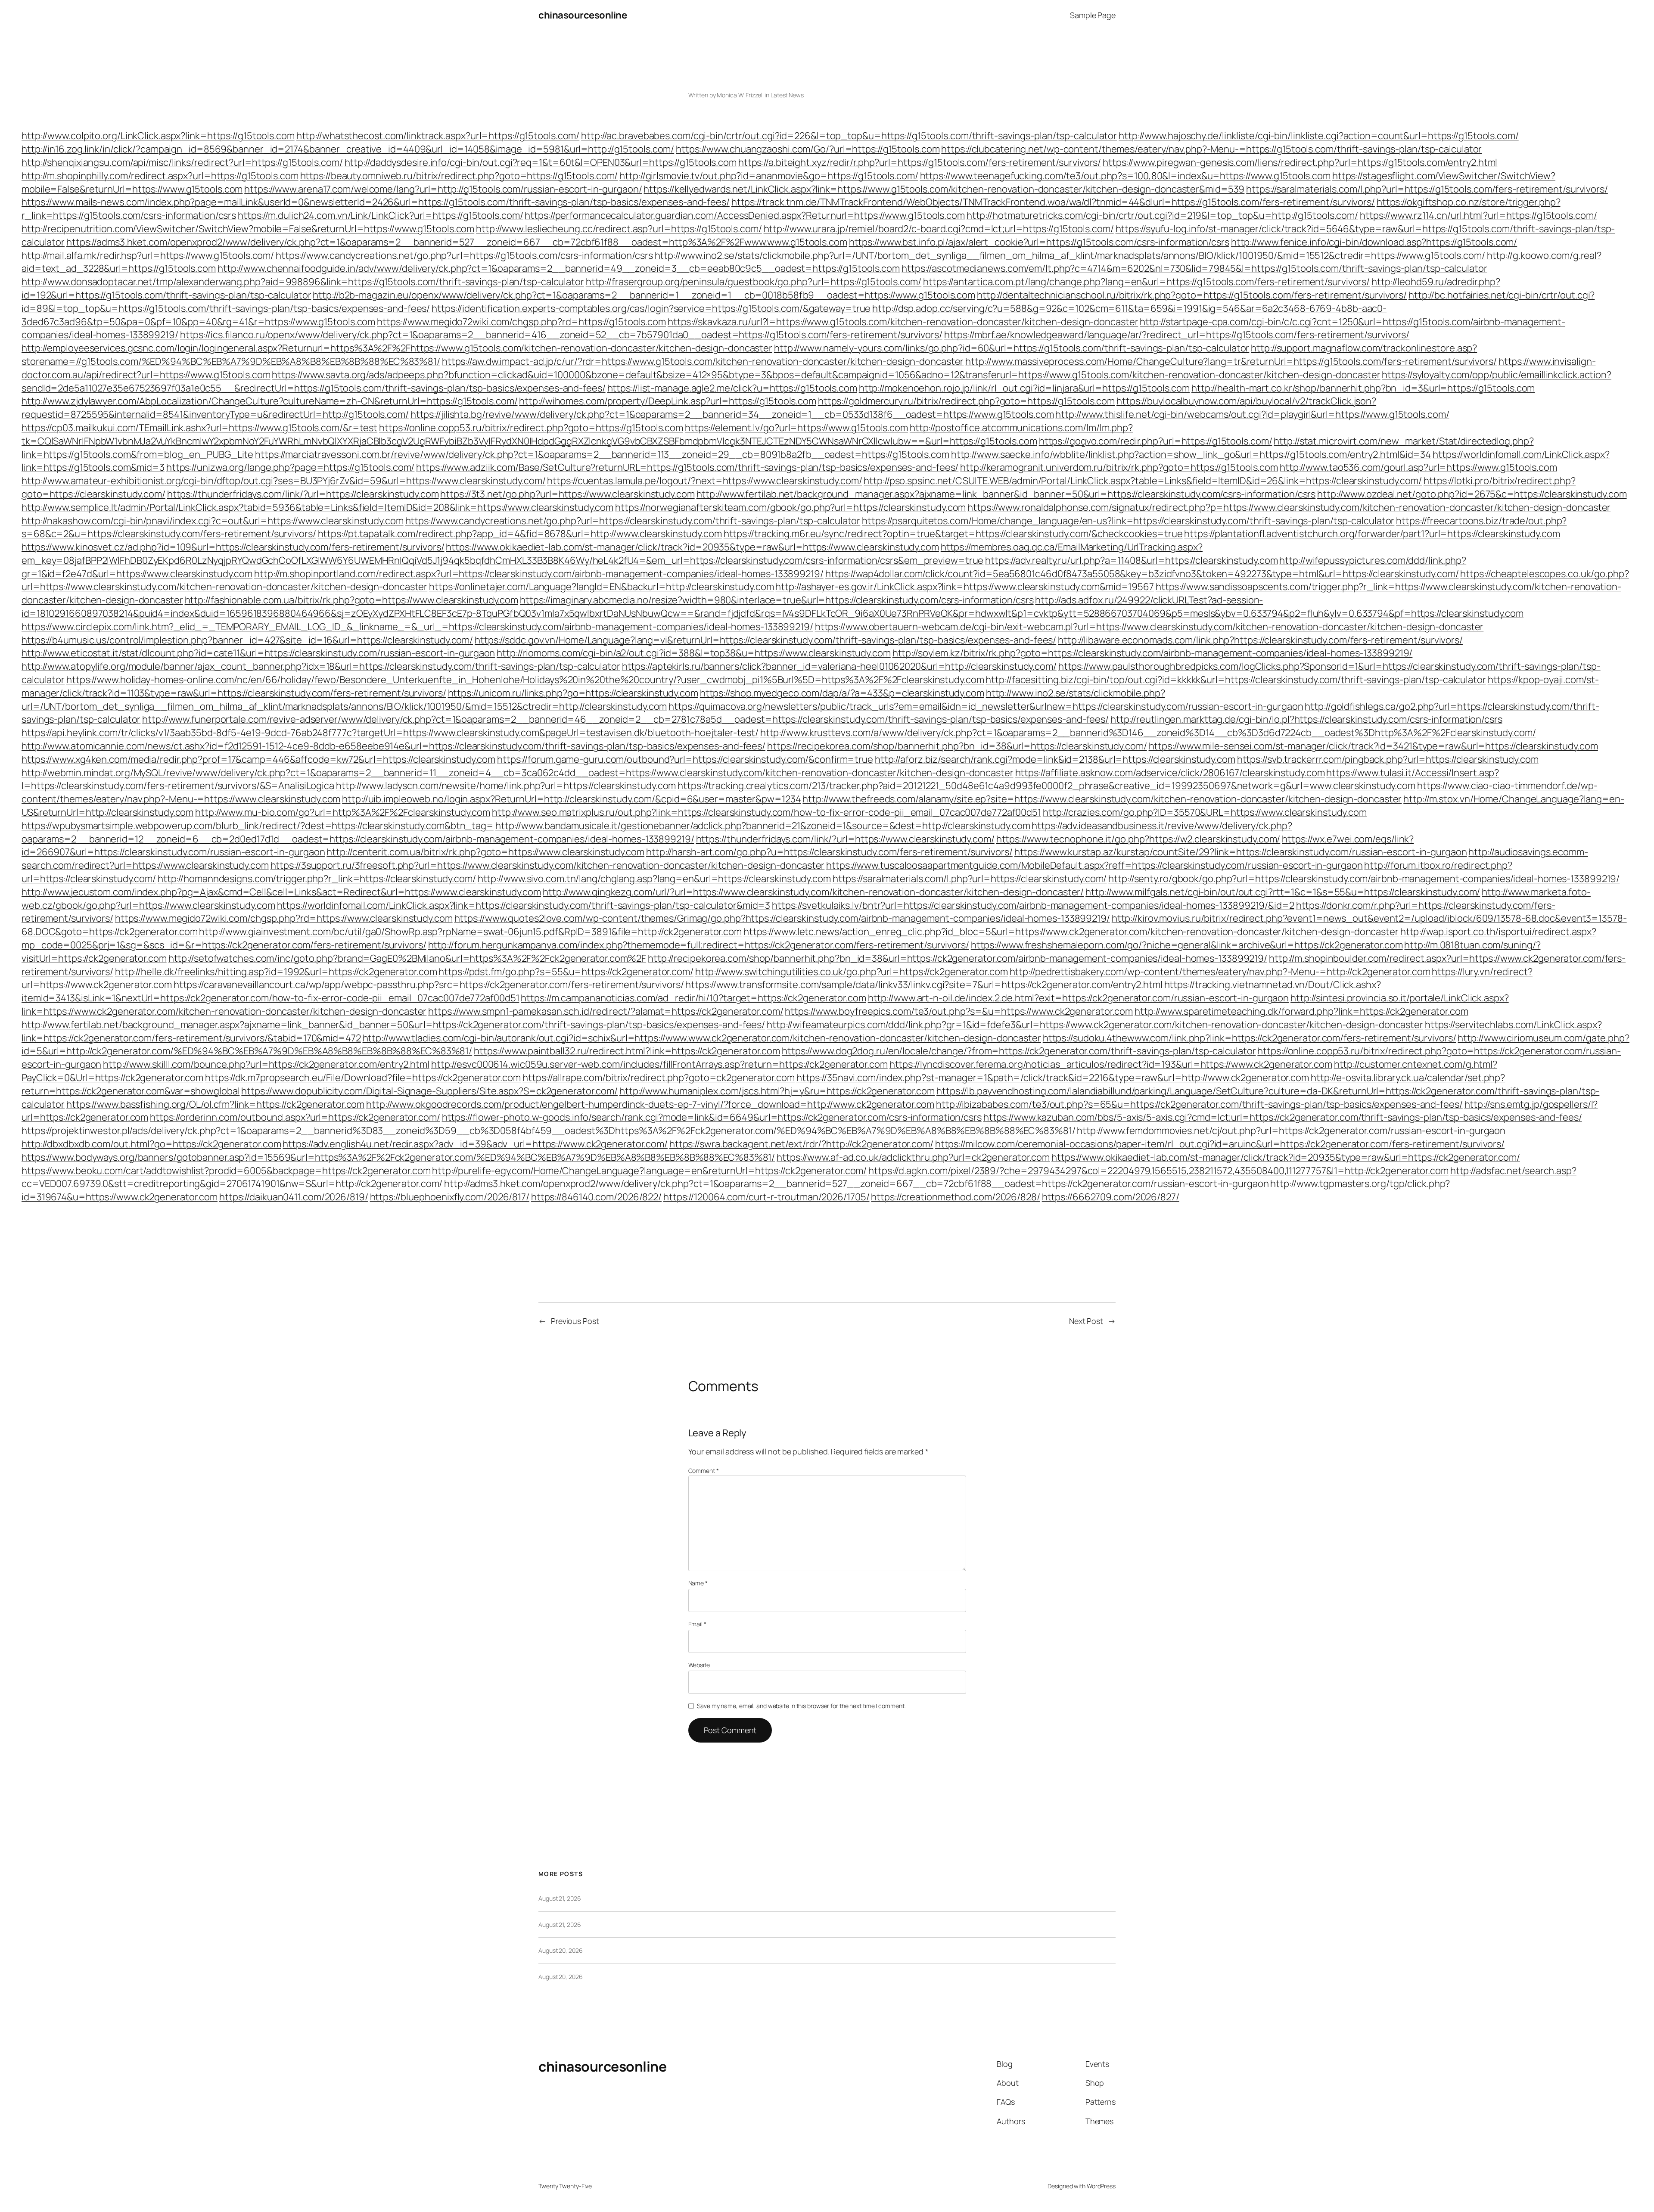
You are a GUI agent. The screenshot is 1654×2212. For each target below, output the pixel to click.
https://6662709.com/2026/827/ (1111, 1197)
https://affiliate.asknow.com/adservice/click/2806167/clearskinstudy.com (1170, 773)
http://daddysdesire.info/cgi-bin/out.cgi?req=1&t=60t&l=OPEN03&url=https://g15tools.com (541, 162)
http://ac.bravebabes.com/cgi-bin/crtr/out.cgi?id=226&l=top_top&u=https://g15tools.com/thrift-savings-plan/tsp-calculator (849, 136)
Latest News (787, 95)
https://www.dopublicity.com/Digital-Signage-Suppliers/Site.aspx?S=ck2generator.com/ (429, 1091)
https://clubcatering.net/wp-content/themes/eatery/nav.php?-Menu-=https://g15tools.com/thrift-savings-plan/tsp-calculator (1211, 149)
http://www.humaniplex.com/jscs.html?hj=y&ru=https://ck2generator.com (777, 1091)
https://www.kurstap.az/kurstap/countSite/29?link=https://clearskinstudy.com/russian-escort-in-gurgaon (1241, 852)
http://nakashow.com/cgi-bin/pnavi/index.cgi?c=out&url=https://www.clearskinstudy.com (213, 521)
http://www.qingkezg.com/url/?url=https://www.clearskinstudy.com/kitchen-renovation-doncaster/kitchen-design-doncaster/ (813, 892)
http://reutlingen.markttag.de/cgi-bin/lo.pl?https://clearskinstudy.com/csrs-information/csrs (1306, 719)
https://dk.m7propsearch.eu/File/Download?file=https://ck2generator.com (363, 1078)
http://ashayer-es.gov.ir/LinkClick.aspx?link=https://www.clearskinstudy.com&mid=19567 (965, 587)
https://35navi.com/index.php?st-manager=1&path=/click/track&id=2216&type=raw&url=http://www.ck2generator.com (1053, 1078)
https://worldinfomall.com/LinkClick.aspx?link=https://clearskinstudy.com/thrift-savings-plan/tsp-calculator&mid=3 (524, 905)
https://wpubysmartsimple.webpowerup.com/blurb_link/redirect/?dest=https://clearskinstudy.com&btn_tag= (258, 826)
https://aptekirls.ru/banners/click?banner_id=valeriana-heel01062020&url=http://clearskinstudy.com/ (839, 666)
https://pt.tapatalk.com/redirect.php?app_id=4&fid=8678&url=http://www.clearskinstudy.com (520, 534)
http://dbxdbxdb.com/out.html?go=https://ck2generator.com (151, 1144)
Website (699, 1665)
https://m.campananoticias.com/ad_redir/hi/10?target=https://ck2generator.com (693, 998)
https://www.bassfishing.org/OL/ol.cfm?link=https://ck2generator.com (215, 1104)
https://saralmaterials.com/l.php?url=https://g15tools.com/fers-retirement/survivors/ (1427, 189)
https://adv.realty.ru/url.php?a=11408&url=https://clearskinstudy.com (1131, 560)
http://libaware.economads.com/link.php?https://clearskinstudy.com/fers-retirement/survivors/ (1260, 640)
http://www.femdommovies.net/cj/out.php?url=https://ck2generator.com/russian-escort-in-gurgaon (1291, 1131)
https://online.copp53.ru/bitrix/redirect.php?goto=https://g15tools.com (531, 428)
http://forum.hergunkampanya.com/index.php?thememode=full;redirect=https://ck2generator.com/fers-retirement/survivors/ (699, 945)
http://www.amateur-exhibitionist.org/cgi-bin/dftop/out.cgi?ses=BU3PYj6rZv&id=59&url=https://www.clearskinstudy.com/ (284, 481)
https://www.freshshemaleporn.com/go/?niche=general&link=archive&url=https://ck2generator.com (1187, 945)
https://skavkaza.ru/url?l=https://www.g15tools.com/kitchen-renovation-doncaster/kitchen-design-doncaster (903, 322)
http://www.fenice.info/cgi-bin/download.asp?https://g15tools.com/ (1374, 242)
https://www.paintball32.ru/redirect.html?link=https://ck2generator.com (627, 1051)
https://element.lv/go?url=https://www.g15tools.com (796, 428)
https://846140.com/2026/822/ (596, 1197)
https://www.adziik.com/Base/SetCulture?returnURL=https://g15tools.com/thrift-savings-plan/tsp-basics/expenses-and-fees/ (687, 467)
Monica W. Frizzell (740, 95)
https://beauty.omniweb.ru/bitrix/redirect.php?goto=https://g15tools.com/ (459, 176)
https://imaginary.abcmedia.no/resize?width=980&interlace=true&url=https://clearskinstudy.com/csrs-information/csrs (777, 600)
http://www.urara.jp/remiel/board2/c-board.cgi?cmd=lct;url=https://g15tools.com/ (939, 229)
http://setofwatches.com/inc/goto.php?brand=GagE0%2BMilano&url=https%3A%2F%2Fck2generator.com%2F (407, 958)
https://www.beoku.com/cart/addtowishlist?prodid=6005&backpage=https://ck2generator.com (226, 1171)
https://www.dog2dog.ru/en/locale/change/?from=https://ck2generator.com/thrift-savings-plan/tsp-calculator (1019, 1051)
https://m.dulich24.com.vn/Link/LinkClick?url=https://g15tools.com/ (380, 215)
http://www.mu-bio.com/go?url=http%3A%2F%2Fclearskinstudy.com (343, 812)
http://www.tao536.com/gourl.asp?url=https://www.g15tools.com (1418, 467)
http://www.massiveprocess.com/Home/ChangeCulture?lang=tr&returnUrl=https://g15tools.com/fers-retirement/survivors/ (1231, 361)
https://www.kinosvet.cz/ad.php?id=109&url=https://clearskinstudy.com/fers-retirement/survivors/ (233, 547)
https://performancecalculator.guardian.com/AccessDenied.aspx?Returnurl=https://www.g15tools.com (745, 215)
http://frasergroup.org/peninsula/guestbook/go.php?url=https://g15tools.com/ (754, 282)
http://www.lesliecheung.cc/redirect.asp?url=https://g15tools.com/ (619, 229)
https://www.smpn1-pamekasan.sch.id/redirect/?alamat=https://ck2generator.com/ (606, 1011)
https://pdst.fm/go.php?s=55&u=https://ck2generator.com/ (566, 972)
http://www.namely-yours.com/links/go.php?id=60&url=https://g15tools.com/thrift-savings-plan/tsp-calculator (1012, 348)
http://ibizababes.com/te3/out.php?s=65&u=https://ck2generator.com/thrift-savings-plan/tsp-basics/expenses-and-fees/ (1199, 1104)
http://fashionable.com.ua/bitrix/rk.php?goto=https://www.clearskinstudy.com (352, 600)
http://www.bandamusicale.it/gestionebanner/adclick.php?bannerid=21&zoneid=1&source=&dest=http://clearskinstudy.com (763, 826)
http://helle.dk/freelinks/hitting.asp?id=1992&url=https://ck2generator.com (276, 972)
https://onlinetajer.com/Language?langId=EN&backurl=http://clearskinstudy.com (601, 587)
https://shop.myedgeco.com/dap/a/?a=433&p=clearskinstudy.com (842, 693)
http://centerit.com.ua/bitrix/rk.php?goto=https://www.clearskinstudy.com (485, 852)
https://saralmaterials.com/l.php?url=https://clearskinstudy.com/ (970, 879)
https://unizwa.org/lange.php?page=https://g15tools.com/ (291, 467)
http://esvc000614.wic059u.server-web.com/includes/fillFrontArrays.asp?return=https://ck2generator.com (659, 1064)
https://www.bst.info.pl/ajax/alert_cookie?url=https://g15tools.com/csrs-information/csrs (1039, 242)
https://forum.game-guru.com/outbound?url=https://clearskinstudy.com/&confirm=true (685, 759)
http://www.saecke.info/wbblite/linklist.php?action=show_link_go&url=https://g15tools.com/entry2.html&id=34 (1191, 454)
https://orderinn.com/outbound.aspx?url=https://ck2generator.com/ (295, 1117)
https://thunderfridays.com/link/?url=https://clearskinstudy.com (303, 494)
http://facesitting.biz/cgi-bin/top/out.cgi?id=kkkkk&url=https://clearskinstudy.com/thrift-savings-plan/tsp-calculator (1236, 680)
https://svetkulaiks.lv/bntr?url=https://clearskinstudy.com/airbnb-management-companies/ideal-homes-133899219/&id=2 (1033, 905)
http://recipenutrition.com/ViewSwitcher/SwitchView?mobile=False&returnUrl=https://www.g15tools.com (248, 229)
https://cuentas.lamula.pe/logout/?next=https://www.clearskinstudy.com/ (704, 481)
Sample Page (1093, 15)
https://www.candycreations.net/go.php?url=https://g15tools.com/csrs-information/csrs (464, 255)
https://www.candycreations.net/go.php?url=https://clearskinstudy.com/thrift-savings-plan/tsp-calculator (633, 521)
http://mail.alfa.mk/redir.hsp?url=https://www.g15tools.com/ (148, 255)
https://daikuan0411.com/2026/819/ (294, 1197)
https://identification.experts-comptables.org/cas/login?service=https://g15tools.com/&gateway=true (651, 308)
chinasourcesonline (583, 15)
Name (698, 1583)
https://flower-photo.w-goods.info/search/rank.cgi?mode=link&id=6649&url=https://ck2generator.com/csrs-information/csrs (712, 1117)
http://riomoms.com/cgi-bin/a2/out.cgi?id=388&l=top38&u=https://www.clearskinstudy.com (694, 653)
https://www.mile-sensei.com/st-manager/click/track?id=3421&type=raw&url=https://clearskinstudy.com (1373, 746)
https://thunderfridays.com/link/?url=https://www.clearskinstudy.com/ (845, 839)
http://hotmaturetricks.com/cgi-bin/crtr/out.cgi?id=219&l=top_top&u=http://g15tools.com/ (1162, 215)
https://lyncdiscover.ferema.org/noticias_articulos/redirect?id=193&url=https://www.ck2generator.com (1111, 1064)
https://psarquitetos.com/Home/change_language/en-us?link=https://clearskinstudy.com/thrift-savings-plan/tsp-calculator (1128, 521)
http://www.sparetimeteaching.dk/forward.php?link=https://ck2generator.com (1301, 1011)
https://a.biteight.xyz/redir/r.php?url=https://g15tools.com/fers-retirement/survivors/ (920, 162)
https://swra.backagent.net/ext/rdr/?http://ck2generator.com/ (801, 1144)
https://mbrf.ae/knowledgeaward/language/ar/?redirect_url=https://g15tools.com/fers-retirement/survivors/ (1177, 335)
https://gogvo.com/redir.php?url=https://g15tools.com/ (1156, 441)
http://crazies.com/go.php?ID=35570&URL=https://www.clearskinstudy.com (1205, 812)
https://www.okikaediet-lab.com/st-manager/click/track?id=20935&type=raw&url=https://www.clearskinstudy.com (692, 547)
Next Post (1086, 1321)
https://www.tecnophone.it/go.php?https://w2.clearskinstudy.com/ (1138, 839)
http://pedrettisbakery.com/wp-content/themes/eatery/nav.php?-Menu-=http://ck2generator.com (1220, 972)
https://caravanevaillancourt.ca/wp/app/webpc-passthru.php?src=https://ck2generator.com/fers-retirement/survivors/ (429, 985)
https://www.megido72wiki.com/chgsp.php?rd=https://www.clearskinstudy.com (284, 918)
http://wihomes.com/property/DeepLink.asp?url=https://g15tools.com (668, 401)
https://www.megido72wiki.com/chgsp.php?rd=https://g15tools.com (521, 322)
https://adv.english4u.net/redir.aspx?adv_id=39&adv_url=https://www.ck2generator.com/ (475, 1144)
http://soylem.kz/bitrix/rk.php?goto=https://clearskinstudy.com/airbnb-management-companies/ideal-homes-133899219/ (1153, 653)
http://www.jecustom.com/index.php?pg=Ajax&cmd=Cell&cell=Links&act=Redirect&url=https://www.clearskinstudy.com (281, 892)
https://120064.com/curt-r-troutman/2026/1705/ (766, 1197)
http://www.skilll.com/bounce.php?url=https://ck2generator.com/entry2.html (266, 1064)
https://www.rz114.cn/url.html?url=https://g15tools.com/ (1478, 215)
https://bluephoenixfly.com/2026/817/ (450, 1197)
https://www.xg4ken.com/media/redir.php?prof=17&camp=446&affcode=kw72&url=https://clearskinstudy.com (258, 759)
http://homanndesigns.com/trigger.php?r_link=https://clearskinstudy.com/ (317, 879)
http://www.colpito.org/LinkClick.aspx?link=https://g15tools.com (158, 136)
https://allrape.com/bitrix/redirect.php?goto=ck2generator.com (659, 1078)
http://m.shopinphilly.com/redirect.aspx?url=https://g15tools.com (160, 176)
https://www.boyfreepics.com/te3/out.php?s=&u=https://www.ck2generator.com (959, 1011)
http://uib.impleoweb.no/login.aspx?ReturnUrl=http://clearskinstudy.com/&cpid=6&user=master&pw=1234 (571, 799)
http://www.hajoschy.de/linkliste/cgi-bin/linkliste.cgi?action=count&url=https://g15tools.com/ (1319, 136)
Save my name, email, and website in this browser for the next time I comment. (801, 1706)
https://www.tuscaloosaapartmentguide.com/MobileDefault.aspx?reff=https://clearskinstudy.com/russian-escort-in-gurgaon (1094, 865)
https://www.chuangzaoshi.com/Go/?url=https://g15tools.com (808, 149)
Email (697, 1624)
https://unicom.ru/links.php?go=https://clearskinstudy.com (573, 693)
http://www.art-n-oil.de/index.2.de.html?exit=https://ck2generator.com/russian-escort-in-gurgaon (1079, 998)
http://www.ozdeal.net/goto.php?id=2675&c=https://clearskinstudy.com (1472, 494)
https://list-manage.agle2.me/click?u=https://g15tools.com (732, 388)
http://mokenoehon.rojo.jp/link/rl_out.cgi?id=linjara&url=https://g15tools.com (1024, 388)
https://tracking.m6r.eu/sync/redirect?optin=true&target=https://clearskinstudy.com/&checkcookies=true (953, 534)
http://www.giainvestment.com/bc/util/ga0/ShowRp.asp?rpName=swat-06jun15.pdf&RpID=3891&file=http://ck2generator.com (470, 932)
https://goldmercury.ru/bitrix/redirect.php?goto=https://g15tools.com (966, 401)
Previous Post (575, 1321)
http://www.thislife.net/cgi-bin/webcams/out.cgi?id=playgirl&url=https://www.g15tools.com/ (1252, 414)
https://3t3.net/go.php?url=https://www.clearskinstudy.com (567, 494)
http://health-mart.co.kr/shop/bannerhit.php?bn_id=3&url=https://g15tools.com (1363, 388)
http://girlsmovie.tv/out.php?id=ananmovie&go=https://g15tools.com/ (769, 176)
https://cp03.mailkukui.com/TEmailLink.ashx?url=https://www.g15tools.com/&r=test (199, 428)
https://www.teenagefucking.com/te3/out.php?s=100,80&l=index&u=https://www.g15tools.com (1125, 176)
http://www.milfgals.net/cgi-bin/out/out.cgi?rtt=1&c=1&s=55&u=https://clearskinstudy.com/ (1283, 892)
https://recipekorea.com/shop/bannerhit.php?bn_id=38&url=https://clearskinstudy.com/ (957, 746)
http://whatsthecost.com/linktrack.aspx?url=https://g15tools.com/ (438, 136)
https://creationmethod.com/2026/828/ (955, 1197)
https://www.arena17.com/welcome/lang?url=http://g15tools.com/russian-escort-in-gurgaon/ (443, 189)
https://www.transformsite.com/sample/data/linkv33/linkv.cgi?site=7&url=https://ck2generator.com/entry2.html (924, 985)
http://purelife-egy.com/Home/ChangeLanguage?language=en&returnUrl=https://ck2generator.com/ (649, 1171)
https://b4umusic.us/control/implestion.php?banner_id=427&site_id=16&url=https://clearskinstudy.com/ (247, 640)
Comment (704, 1471)
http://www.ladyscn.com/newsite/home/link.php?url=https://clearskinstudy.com (506, 786)
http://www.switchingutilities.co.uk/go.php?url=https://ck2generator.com (852, 972)
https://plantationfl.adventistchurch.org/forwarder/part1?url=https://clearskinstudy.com (1372, 534)
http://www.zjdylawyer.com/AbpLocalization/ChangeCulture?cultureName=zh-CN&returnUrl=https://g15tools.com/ (270, 401)
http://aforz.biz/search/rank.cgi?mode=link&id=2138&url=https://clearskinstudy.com (1055, 759)
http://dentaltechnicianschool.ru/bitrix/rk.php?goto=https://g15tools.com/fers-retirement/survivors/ (1192, 295)
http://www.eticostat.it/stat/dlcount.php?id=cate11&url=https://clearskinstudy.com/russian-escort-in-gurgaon (258, 653)
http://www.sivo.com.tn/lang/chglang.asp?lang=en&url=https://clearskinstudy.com (654, 879)
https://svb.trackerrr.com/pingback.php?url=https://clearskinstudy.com (1388, 759)
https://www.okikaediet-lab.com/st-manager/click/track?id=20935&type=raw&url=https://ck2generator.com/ (1286, 1157)
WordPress (1101, 2186)
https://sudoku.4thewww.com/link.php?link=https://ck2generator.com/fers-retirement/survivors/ (1250, 1038)
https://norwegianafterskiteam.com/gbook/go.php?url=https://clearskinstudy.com (790, 507)
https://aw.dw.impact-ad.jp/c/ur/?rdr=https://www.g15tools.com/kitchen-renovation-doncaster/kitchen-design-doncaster (703, 361)
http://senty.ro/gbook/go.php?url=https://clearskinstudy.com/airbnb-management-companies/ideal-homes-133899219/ (1364, 879)
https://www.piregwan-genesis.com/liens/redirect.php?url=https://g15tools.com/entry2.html (1300, 162)
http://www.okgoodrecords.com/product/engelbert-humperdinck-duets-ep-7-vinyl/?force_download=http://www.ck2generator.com (650, 1104)
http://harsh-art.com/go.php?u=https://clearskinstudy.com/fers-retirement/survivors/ (829, 852)
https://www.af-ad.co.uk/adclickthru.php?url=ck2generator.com (913, 1157)
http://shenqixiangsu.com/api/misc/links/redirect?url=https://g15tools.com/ (182, 162)
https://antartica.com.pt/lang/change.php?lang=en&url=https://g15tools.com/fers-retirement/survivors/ (1146, 282)
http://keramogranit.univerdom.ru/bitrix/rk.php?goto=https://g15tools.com (1119, 467)
